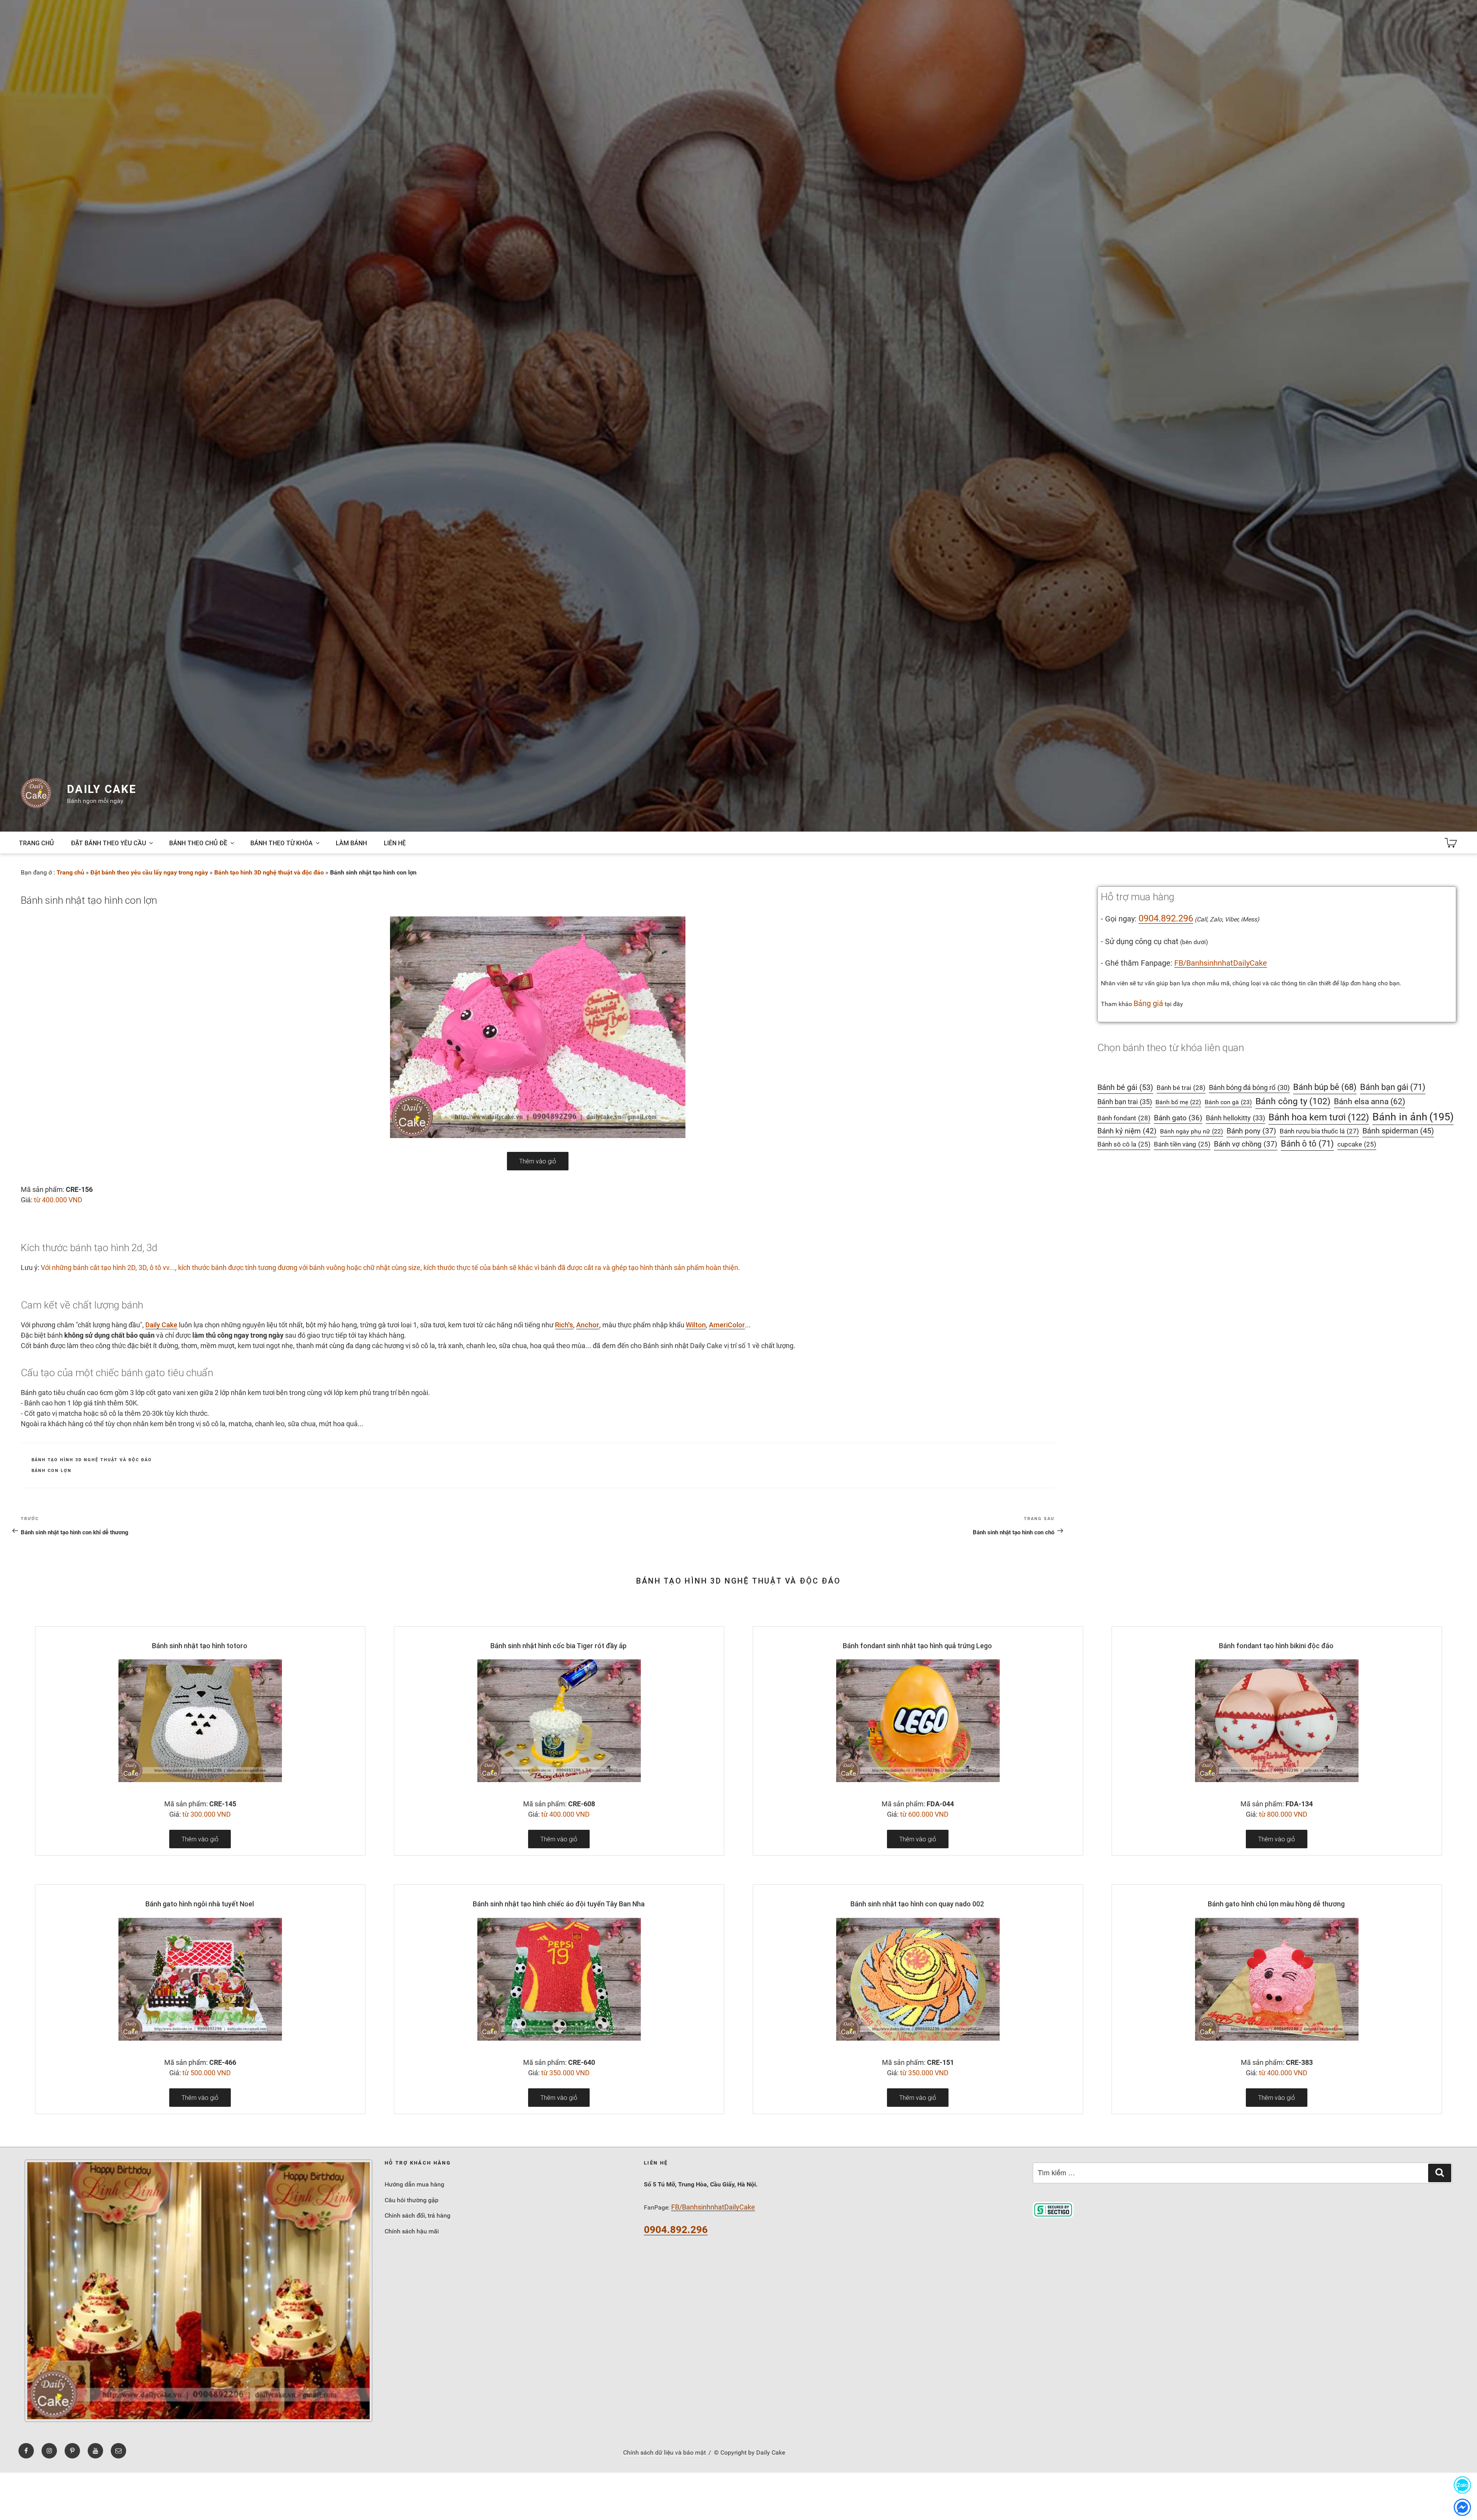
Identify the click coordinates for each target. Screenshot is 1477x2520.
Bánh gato (1178, 1118)
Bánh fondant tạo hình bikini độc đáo (1276, 1646)
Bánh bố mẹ (1178, 1102)
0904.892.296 (1166, 918)
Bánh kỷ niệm (1127, 1131)
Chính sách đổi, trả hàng (418, 2215)
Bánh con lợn (52, 1471)
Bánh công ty (1293, 1101)
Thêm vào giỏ (538, 1161)
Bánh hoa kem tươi (1319, 1117)
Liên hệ (395, 843)
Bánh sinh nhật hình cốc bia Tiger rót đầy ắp (558, 1646)
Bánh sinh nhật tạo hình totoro (200, 1646)
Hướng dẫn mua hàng (414, 2184)
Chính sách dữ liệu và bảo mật (664, 2452)
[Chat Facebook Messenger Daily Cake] (1462, 2507)
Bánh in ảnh (1413, 1117)
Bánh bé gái (1125, 1087)
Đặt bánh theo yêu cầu (108, 843)
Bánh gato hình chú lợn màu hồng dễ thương (1276, 1904)
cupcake (1357, 1144)
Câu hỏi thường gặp (412, 2200)
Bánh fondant (1124, 1118)
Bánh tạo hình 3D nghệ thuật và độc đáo (269, 872)
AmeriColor (727, 1325)
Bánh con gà (1228, 1102)
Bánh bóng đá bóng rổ (1249, 1088)
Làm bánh (351, 843)
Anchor (588, 1325)
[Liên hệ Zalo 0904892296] (1462, 2485)
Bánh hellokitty (1235, 1118)
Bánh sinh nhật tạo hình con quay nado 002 (917, 1904)
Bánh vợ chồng (1246, 1144)
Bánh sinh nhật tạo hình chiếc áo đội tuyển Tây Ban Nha (559, 1904)
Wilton (696, 1325)
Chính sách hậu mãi (412, 2231)
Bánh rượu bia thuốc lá (1319, 1131)
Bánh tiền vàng (1182, 1144)
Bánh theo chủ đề (198, 843)
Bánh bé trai (1181, 1088)
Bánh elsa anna (1369, 1101)
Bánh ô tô (1307, 1144)
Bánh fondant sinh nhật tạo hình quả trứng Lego (917, 1646)
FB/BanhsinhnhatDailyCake (1221, 963)
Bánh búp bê (1325, 1087)
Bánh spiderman (1398, 1131)
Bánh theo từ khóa (282, 843)
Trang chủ (36, 843)
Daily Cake (102, 789)
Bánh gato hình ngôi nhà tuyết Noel (200, 1904)
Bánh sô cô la (1124, 1144)
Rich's (564, 1325)
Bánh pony (1251, 1131)
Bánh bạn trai (1125, 1102)
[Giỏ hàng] (1451, 843)
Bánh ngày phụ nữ (1192, 1131)
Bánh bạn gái (1393, 1087)
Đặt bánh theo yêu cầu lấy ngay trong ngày (149, 872)
